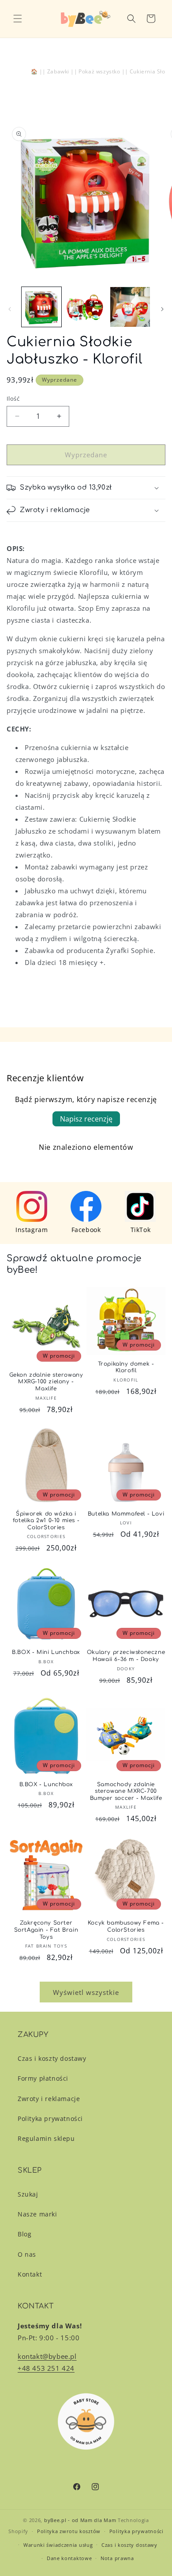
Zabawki (58, 71)
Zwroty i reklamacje (49, 2099)
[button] (18, 19)
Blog (24, 2234)
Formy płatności (43, 2078)
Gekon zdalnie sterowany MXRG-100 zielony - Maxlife (46, 1382)
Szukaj (28, 2194)
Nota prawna (117, 2558)
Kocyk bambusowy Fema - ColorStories (126, 1926)
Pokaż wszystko (99, 71)
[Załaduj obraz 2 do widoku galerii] (86, 307)
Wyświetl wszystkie (86, 1992)
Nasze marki (37, 2214)
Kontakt (30, 2274)
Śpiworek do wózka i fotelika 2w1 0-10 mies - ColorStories (46, 1521)
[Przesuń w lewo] (10, 309)
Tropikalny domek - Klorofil (126, 1367)
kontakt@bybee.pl (47, 2356)
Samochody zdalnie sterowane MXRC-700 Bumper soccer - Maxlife (126, 1791)
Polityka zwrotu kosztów (69, 2531)
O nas (27, 2254)
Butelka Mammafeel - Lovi (126, 1514)
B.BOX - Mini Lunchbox (46, 1652)
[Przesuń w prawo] (162, 309)
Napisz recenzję (86, 1119)
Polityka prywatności (50, 2119)
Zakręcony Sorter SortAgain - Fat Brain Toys (46, 1930)
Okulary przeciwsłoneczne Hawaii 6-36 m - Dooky (126, 1656)
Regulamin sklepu (46, 2138)
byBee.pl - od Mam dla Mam (80, 2520)
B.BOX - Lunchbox (46, 1784)
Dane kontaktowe (69, 2558)
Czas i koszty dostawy (52, 2058)
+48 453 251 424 (46, 2368)
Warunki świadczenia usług (58, 2545)
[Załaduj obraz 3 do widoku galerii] (130, 307)
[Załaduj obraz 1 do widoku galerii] (41, 307)
